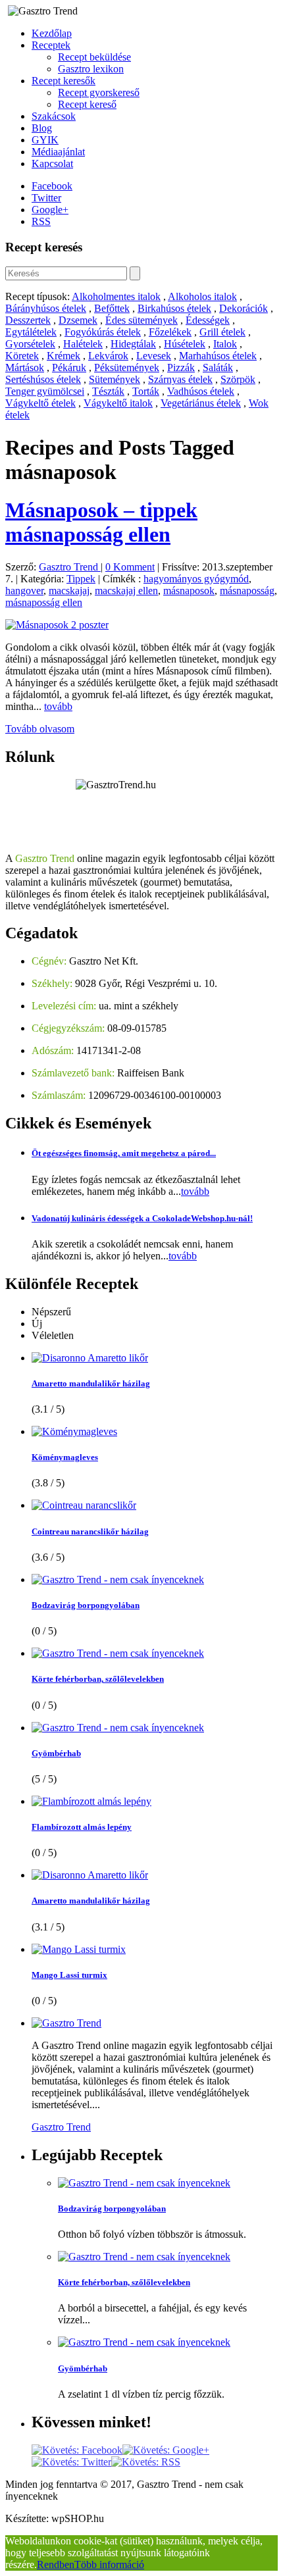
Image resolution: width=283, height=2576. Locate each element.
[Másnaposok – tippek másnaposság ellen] (57, 625)
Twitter (46, 198)
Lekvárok (108, 356)
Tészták (108, 391)
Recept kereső (87, 104)
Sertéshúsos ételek (43, 379)
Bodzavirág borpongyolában (86, 1605)
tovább (58, 706)
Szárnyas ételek (180, 379)
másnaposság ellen (44, 602)
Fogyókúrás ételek (103, 332)
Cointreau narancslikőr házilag (90, 1531)
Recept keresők (64, 81)
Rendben (56, 2564)
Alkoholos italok (202, 296)
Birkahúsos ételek (174, 308)
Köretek (22, 356)
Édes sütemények (141, 320)
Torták (146, 391)
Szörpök (238, 379)
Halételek (83, 344)
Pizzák (181, 367)
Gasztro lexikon (91, 69)
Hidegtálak (133, 344)
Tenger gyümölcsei (45, 391)
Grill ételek (222, 332)
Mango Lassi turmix (69, 1975)
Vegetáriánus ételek (201, 403)
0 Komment (130, 567)
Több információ (109, 2564)
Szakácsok (54, 116)
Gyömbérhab (56, 1753)
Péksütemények (127, 367)
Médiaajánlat (58, 152)
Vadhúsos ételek (201, 391)
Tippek (81, 579)
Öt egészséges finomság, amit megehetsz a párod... (124, 1153)
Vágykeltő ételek (40, 403)
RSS (41, 221)
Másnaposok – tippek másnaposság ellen (101, 522)
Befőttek (112, 308)
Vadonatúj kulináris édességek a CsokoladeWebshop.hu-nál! (142, 1218)
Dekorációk (244, 308)
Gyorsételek (30, 344)
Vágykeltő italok (118, 403)
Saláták (218, 367)
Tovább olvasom (40, 729)
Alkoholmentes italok (116, 296)
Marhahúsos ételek (218, 356)
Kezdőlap (52, 33)
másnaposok (189, 591)
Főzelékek (170, 332)
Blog (42, 128)
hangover (24, 591)
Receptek (51, 45)
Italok (225, 344)
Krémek (64, 356)
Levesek (154, 356)
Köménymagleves (65, 1457)
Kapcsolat (52, 164)
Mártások (25, 367)
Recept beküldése (94, 57)
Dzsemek (78, 320)
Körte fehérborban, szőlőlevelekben (98, 1679)
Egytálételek (31, 332)
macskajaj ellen (126, 591)
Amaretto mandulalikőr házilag (91, 1383)
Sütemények (115, 379)
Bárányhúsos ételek (46, 308)
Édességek (208, 320)
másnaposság (247, 591)
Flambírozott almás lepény (82, 1827)
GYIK (45, 140)
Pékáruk (69, 367)
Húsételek (185, 344)
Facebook (52, 186)
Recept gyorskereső (99, 92)
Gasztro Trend (70, 567)
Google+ (50, 210)
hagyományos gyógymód (196, 579)
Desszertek (28, 320)
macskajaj (69, 591)
